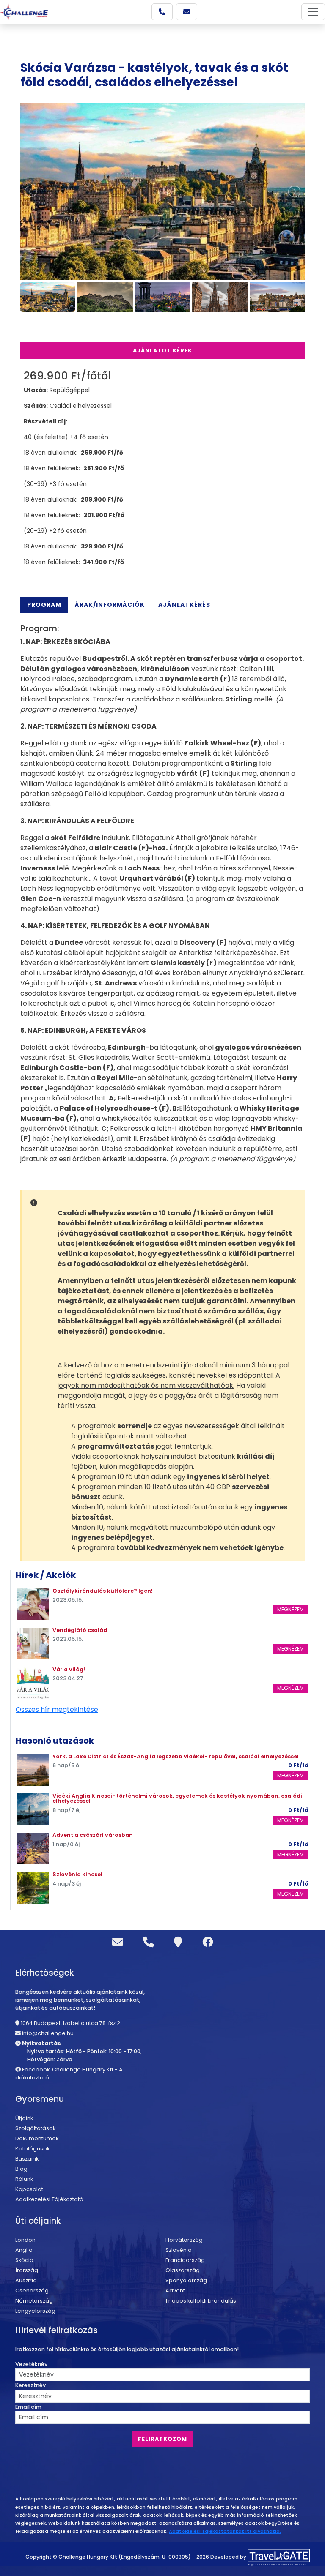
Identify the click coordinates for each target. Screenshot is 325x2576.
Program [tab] (44, 605)
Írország (27, 2270)
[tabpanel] (162, 894)
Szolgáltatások (35, 2128)
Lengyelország (35, 2311)
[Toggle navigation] (313, 12)
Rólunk (24, 2179)
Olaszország (183, 2270)
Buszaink (27, 2159)
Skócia (24, 2260)
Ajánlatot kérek (162, 351)
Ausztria (26, 2280)
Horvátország (184, 2240)
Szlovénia (179, 2250)
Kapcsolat (29, 2189)
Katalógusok (32, 2149)
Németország (34, 2301)
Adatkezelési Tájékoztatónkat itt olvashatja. (225, 2531)
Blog (21, 2169)
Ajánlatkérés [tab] (184, 605)
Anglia (24, 2250)
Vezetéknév (31, 2364)
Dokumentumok (37, 2138)
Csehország (32, 2291)
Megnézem (291, 1609)
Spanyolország (186, 2280)
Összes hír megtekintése (57, 1710)
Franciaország (185, 2260)
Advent (175, 2291)
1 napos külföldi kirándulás (201, 2301)
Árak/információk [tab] (110, 605)
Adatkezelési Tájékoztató (49, 2199)
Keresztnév (30, 2385)
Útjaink (24, 2118)
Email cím (28, 2407)
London (25, 2240)
